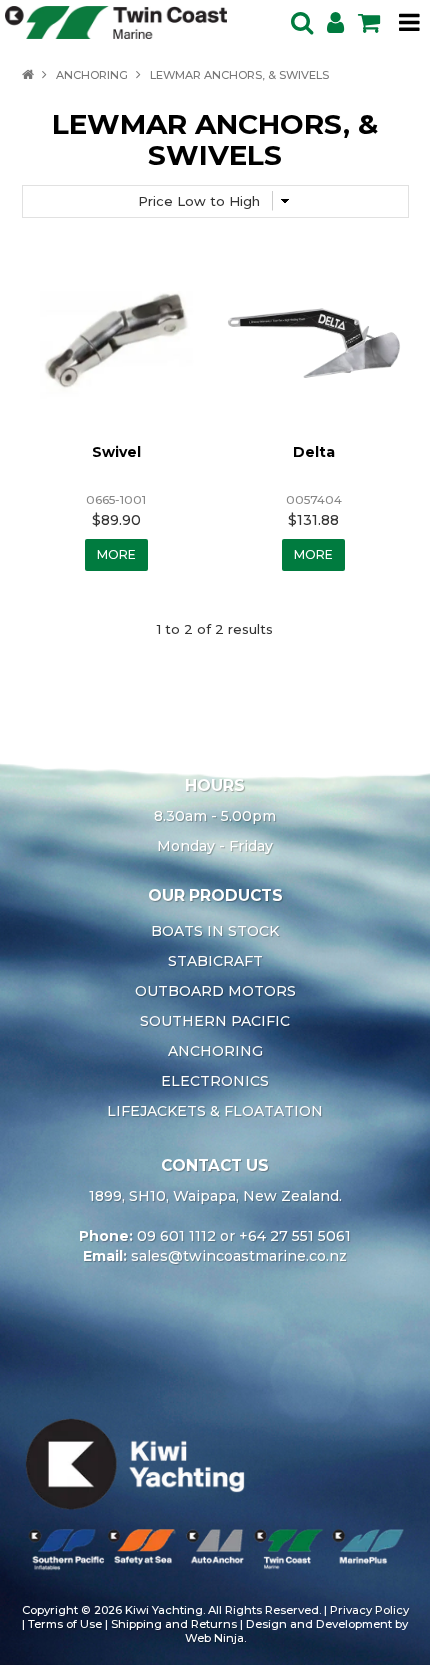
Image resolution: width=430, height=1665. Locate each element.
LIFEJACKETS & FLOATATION (215, 1111)
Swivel (116, 452)
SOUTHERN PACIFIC (215, 1021)
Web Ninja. (215, 1638)
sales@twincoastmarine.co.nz (239, 1256)
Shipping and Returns (174, 1624)
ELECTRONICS (215, 1081)
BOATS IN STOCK (215, 931)
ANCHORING (92, 75)
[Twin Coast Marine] (116, 21)
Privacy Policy (369, 1610)
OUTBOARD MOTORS (215, 991)
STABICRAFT (215, 961)
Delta (314, 452)
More (116, 554)
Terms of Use (65, 1624)
